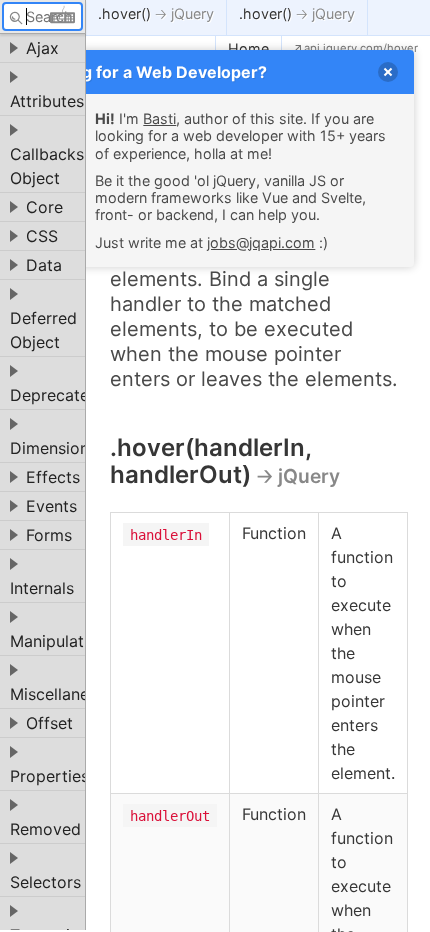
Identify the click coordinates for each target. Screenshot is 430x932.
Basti (159, 118)
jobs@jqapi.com (261, 242)
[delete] (388, 72)
